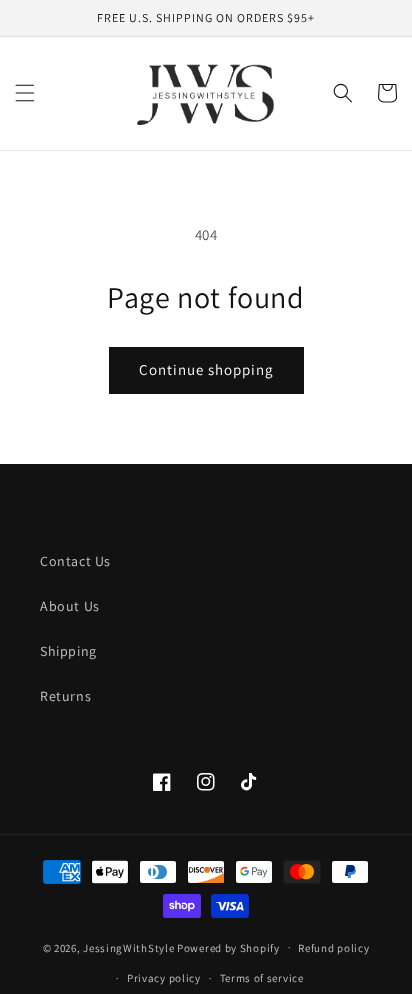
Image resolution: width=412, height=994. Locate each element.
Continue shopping (206, 369)
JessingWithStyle (128, 947)
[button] (25, 93)
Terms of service (262, 978)
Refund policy (333, 948)
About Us (70, 606)
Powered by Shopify (228, 947)
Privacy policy (164, 978)
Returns (65, 696)
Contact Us (75, 561)
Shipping (68, 651)
